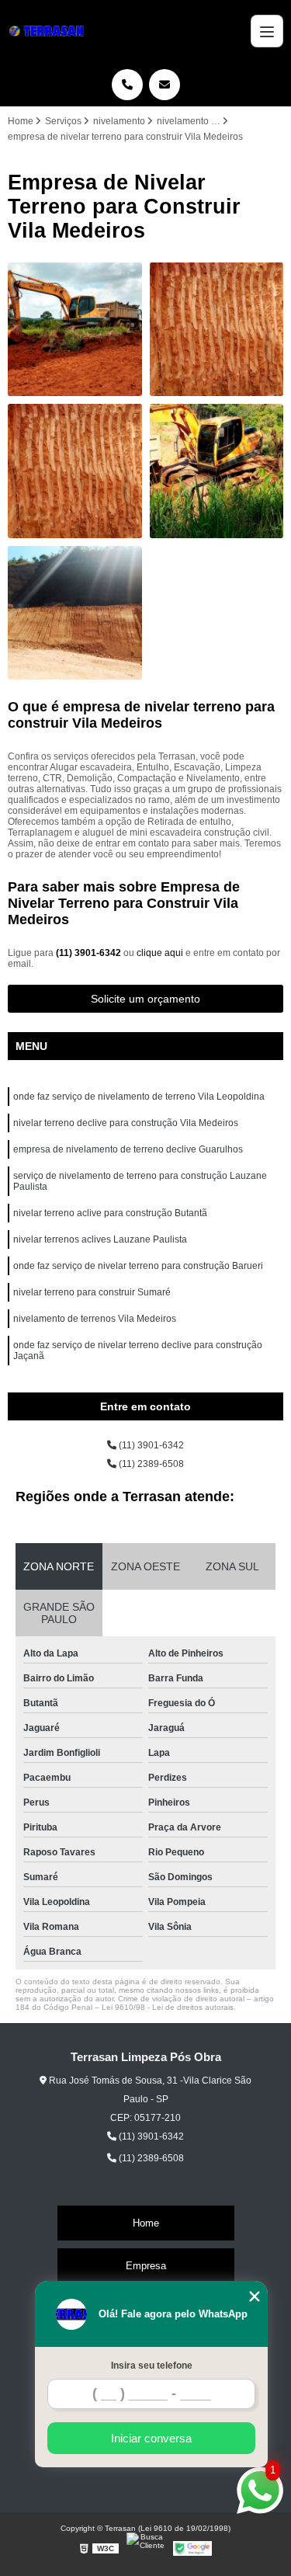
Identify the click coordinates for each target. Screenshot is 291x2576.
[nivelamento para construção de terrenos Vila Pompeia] (75, 471)
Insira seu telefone (152, 2366)
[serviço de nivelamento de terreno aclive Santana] (217, 330)
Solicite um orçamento (145, 999)
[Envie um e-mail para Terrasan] (165, 85)
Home (146, 2223)
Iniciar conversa (151, 2438)
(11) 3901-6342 (90, 953)
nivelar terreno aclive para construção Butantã (110, 1213)
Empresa (146, 2266)
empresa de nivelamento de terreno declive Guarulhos (128, 1149)
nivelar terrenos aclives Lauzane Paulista (100, 1239)
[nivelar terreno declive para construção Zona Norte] (75, 613)
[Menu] (267, 31)
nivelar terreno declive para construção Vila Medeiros (126, 1123)
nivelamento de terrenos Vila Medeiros (95, 1319)
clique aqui (160, 953)
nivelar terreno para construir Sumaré (92, 1292)
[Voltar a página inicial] (49, 31)
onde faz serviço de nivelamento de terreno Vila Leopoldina (139, 1097)
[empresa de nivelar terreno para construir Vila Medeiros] (217, 471)
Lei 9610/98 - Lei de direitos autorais (168, 2007)
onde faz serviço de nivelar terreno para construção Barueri (138, 1266)
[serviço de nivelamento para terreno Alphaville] (75, 330)
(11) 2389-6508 (150, 1464)
